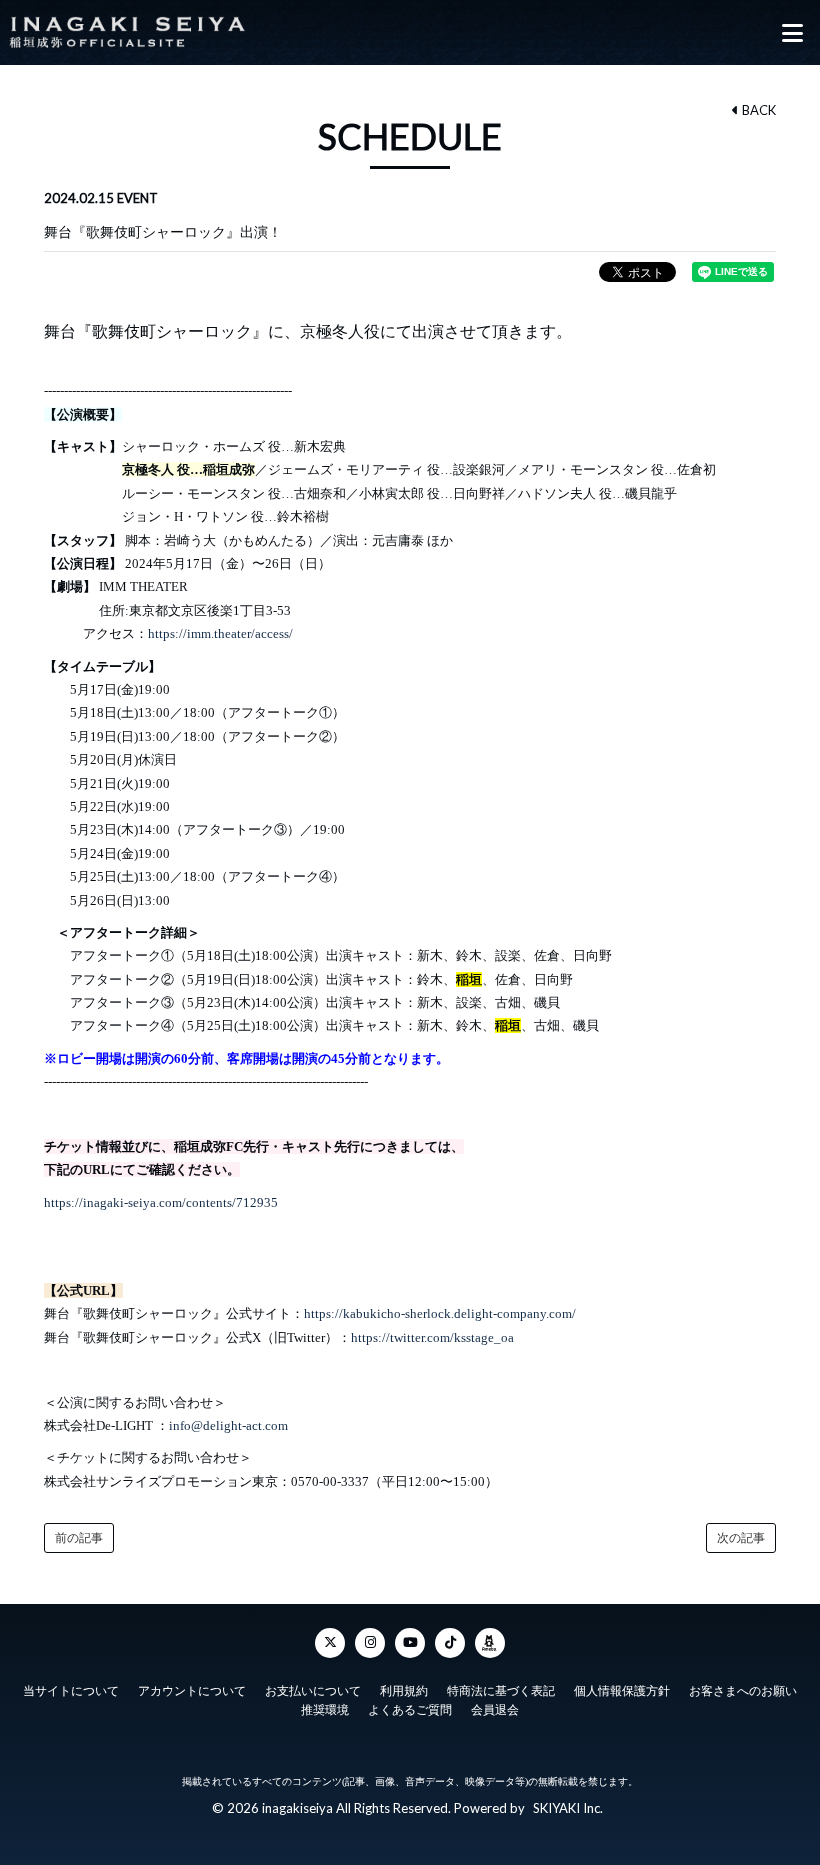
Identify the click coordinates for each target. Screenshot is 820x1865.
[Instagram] (370, 1643)
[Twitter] (330, 1643)
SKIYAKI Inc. (568, 1808)
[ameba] (490, 1643)
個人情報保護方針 (622, 1691)
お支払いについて (313, 1691)
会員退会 (495, 1710)
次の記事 (741, 1538)
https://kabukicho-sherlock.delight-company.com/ (440, 1313)
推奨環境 (325, 1710)
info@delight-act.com (228, 1425)
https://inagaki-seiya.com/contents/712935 (161, 1202)
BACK (757, 110)
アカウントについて (192, 1691)
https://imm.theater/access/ (220, 633)
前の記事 (79, 1538)
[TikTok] (450, 1643)
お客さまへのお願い (743, 1691)
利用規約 (404, 1691)
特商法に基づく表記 (501, 1691)
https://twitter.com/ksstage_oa (432, 1337)
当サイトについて (71, 1691)
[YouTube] (410, 1643)
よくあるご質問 (410, 1710)
